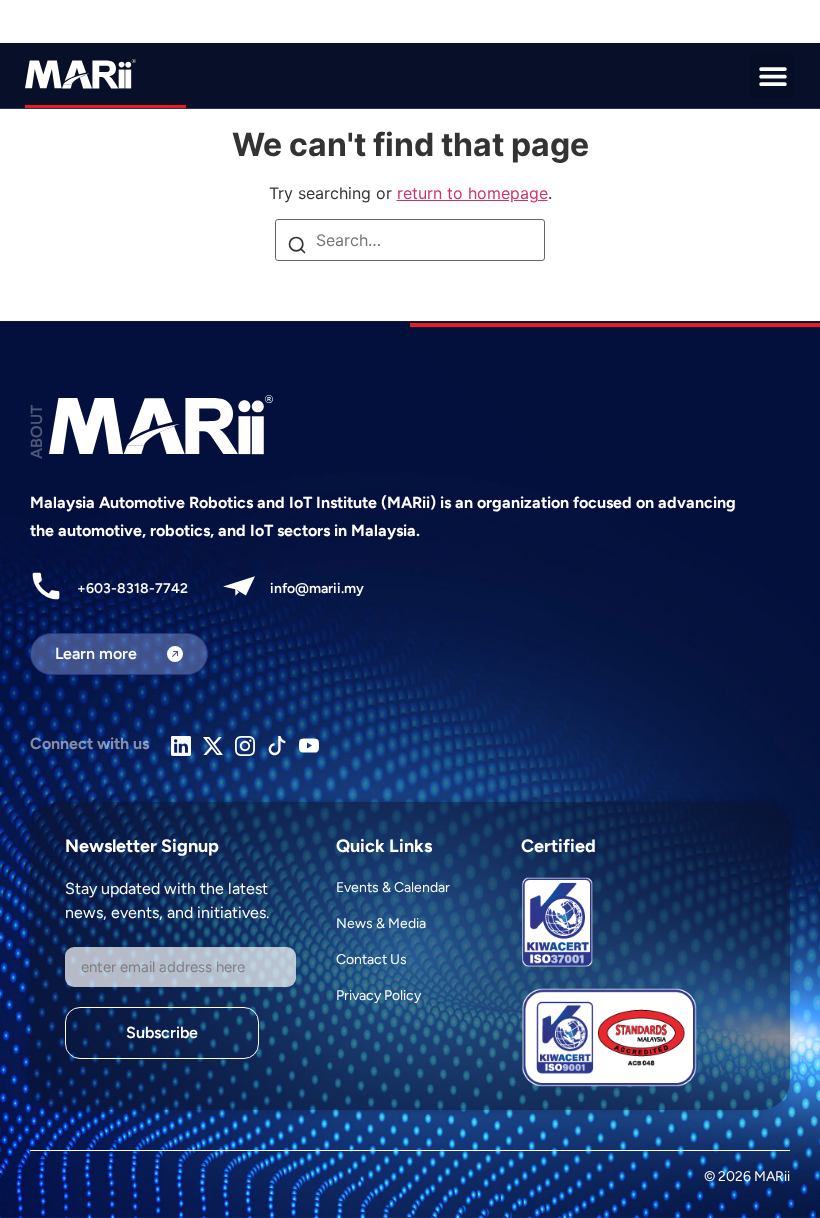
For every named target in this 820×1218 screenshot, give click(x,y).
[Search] (297, 247)
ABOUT (36, 432)
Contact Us (371, 959)
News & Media (381, 923)
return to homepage (472, 193)
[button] (772, 75)
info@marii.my (317, 588)
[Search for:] (410, 240)
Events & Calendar (393, 887)
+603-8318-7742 (132, 588)
